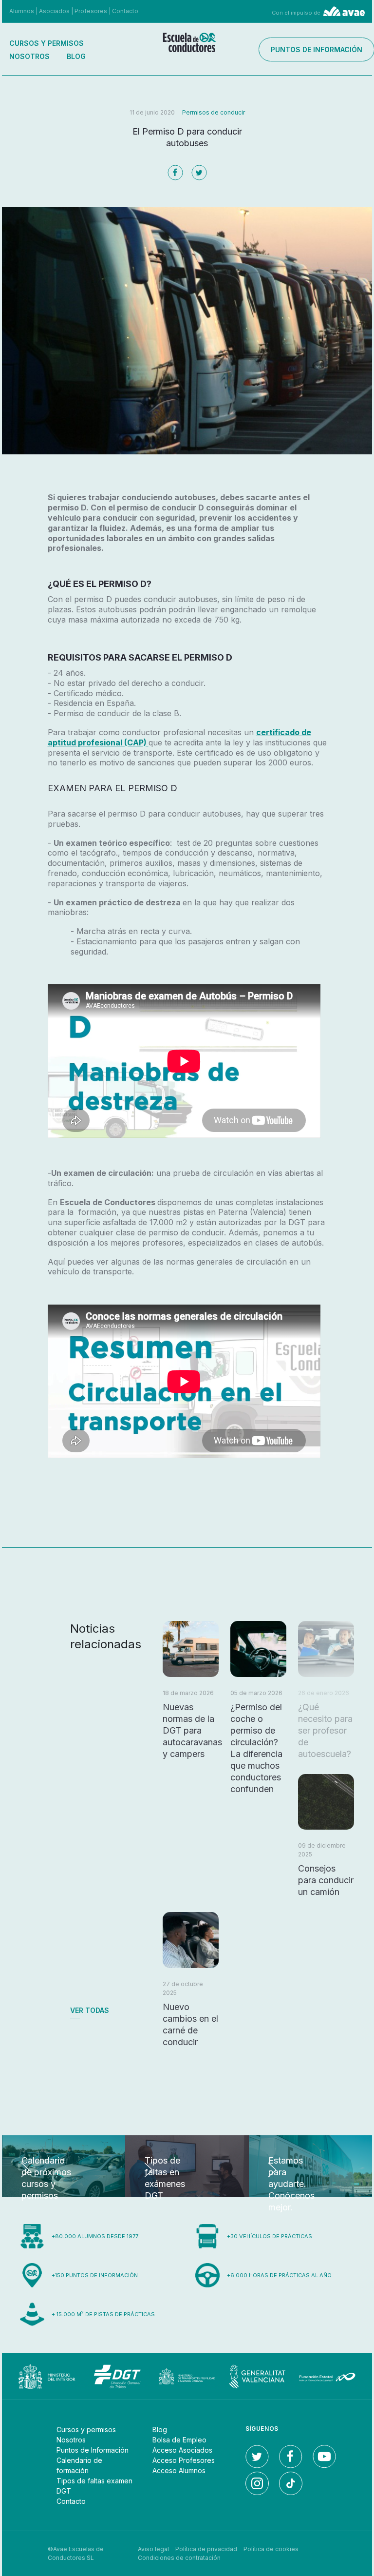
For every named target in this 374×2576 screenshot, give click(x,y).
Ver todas (90, 2010)
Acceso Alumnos (179, 2470)
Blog (76, 56)
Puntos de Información (93, 2450)
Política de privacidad (206, 2549)
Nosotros (29, 56)
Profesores (91, 11)
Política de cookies (271, 2549)
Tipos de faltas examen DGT (94, 2486)
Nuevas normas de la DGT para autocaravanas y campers (192, 1730)
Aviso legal (153, 2549)
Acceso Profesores (184, 2460)
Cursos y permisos (47, 43)
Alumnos (22, 11)
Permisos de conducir (214, 112)
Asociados (54, 11)
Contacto (125, 11)
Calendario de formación (79, 2465)
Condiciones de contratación (179, 2558)
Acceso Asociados (182, 2450)
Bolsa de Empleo (179, 2440)
